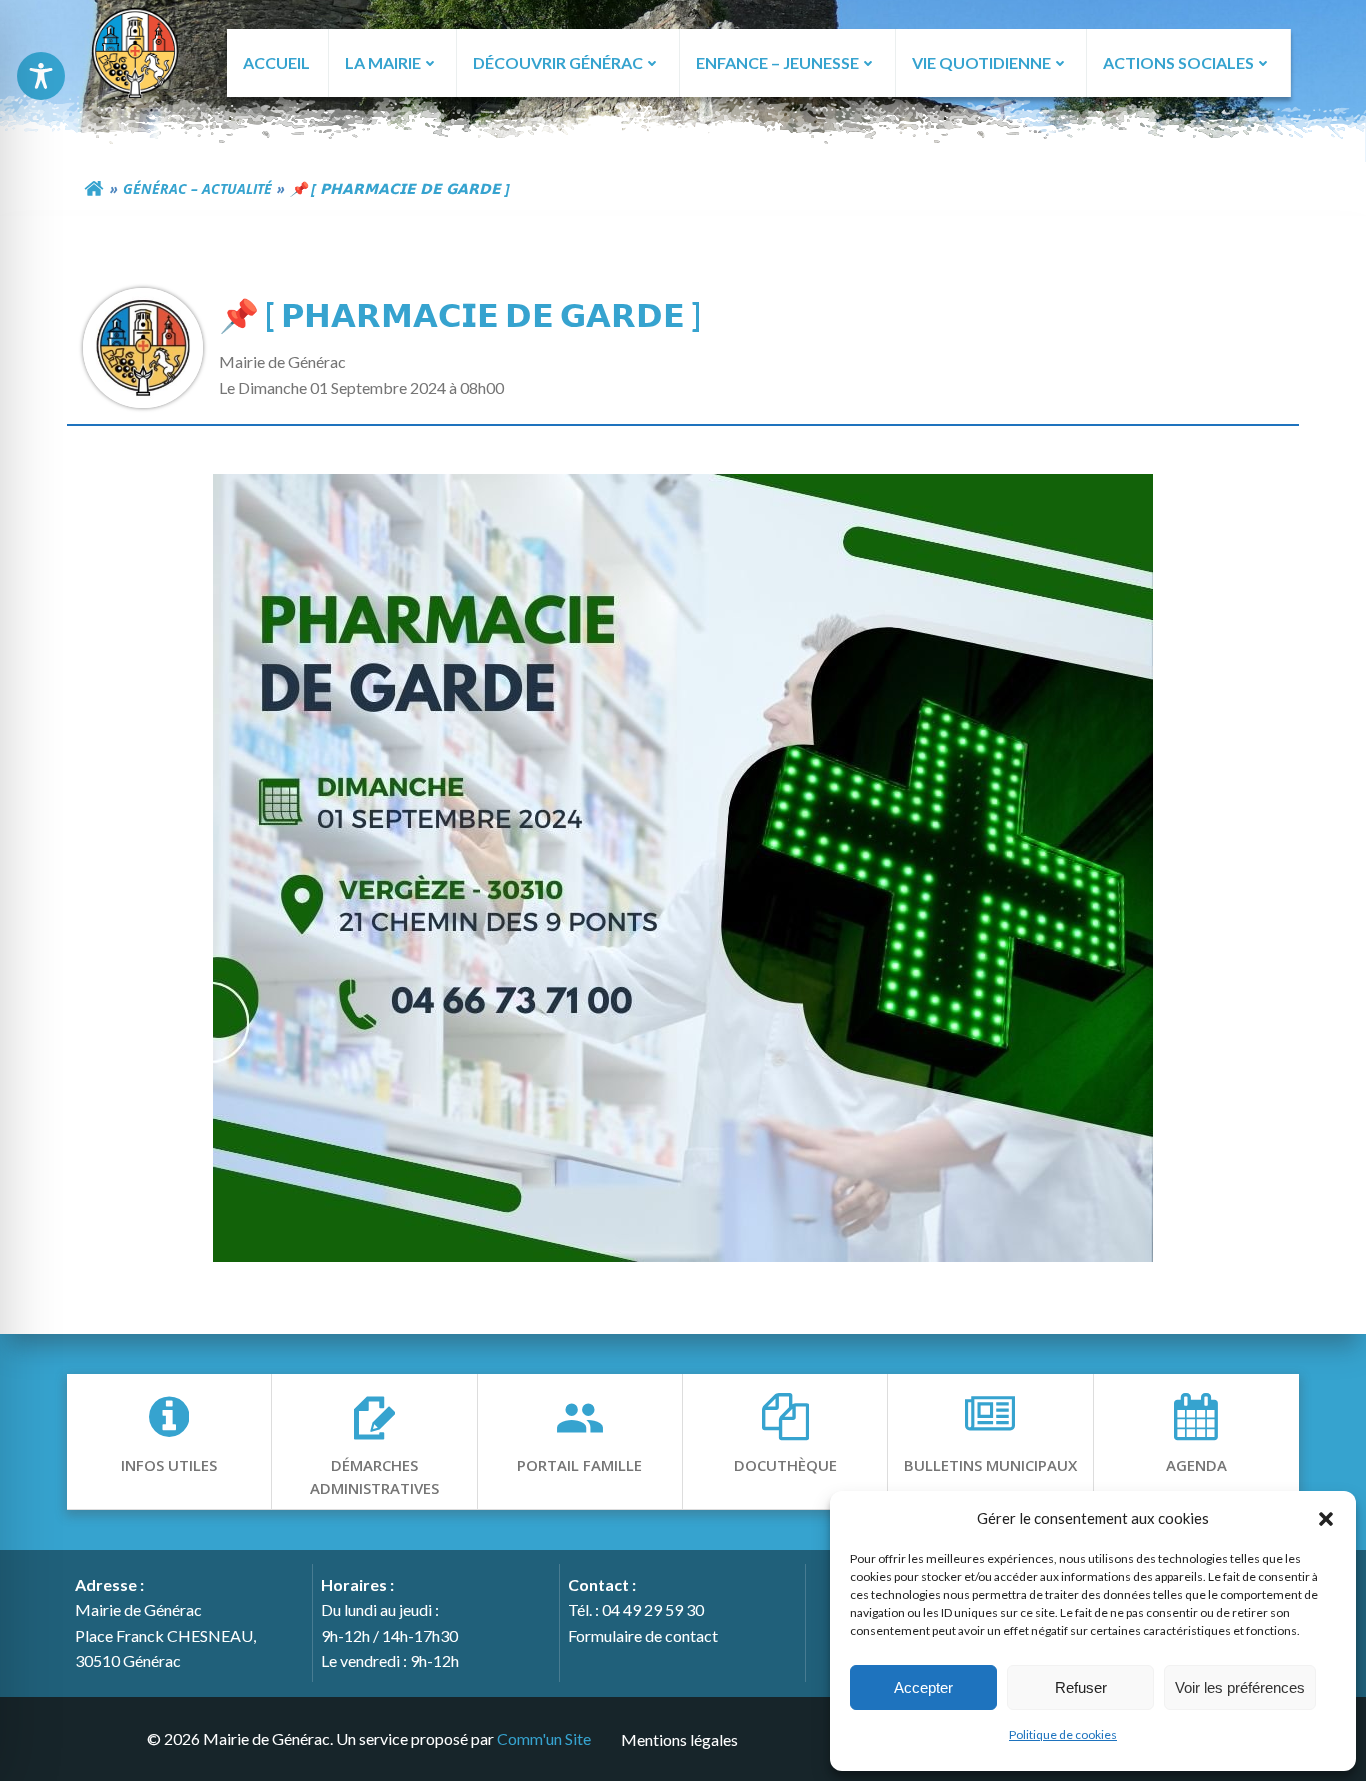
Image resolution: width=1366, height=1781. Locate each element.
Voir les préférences (1240, 1687)
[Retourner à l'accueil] (94, 189)
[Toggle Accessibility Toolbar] (41, 76)
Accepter (923, 1687)
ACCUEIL (276, 62)
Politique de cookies (1063, 1734)
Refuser (1081, 1687)
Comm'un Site (544, 1738)
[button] (1326, 1518)
